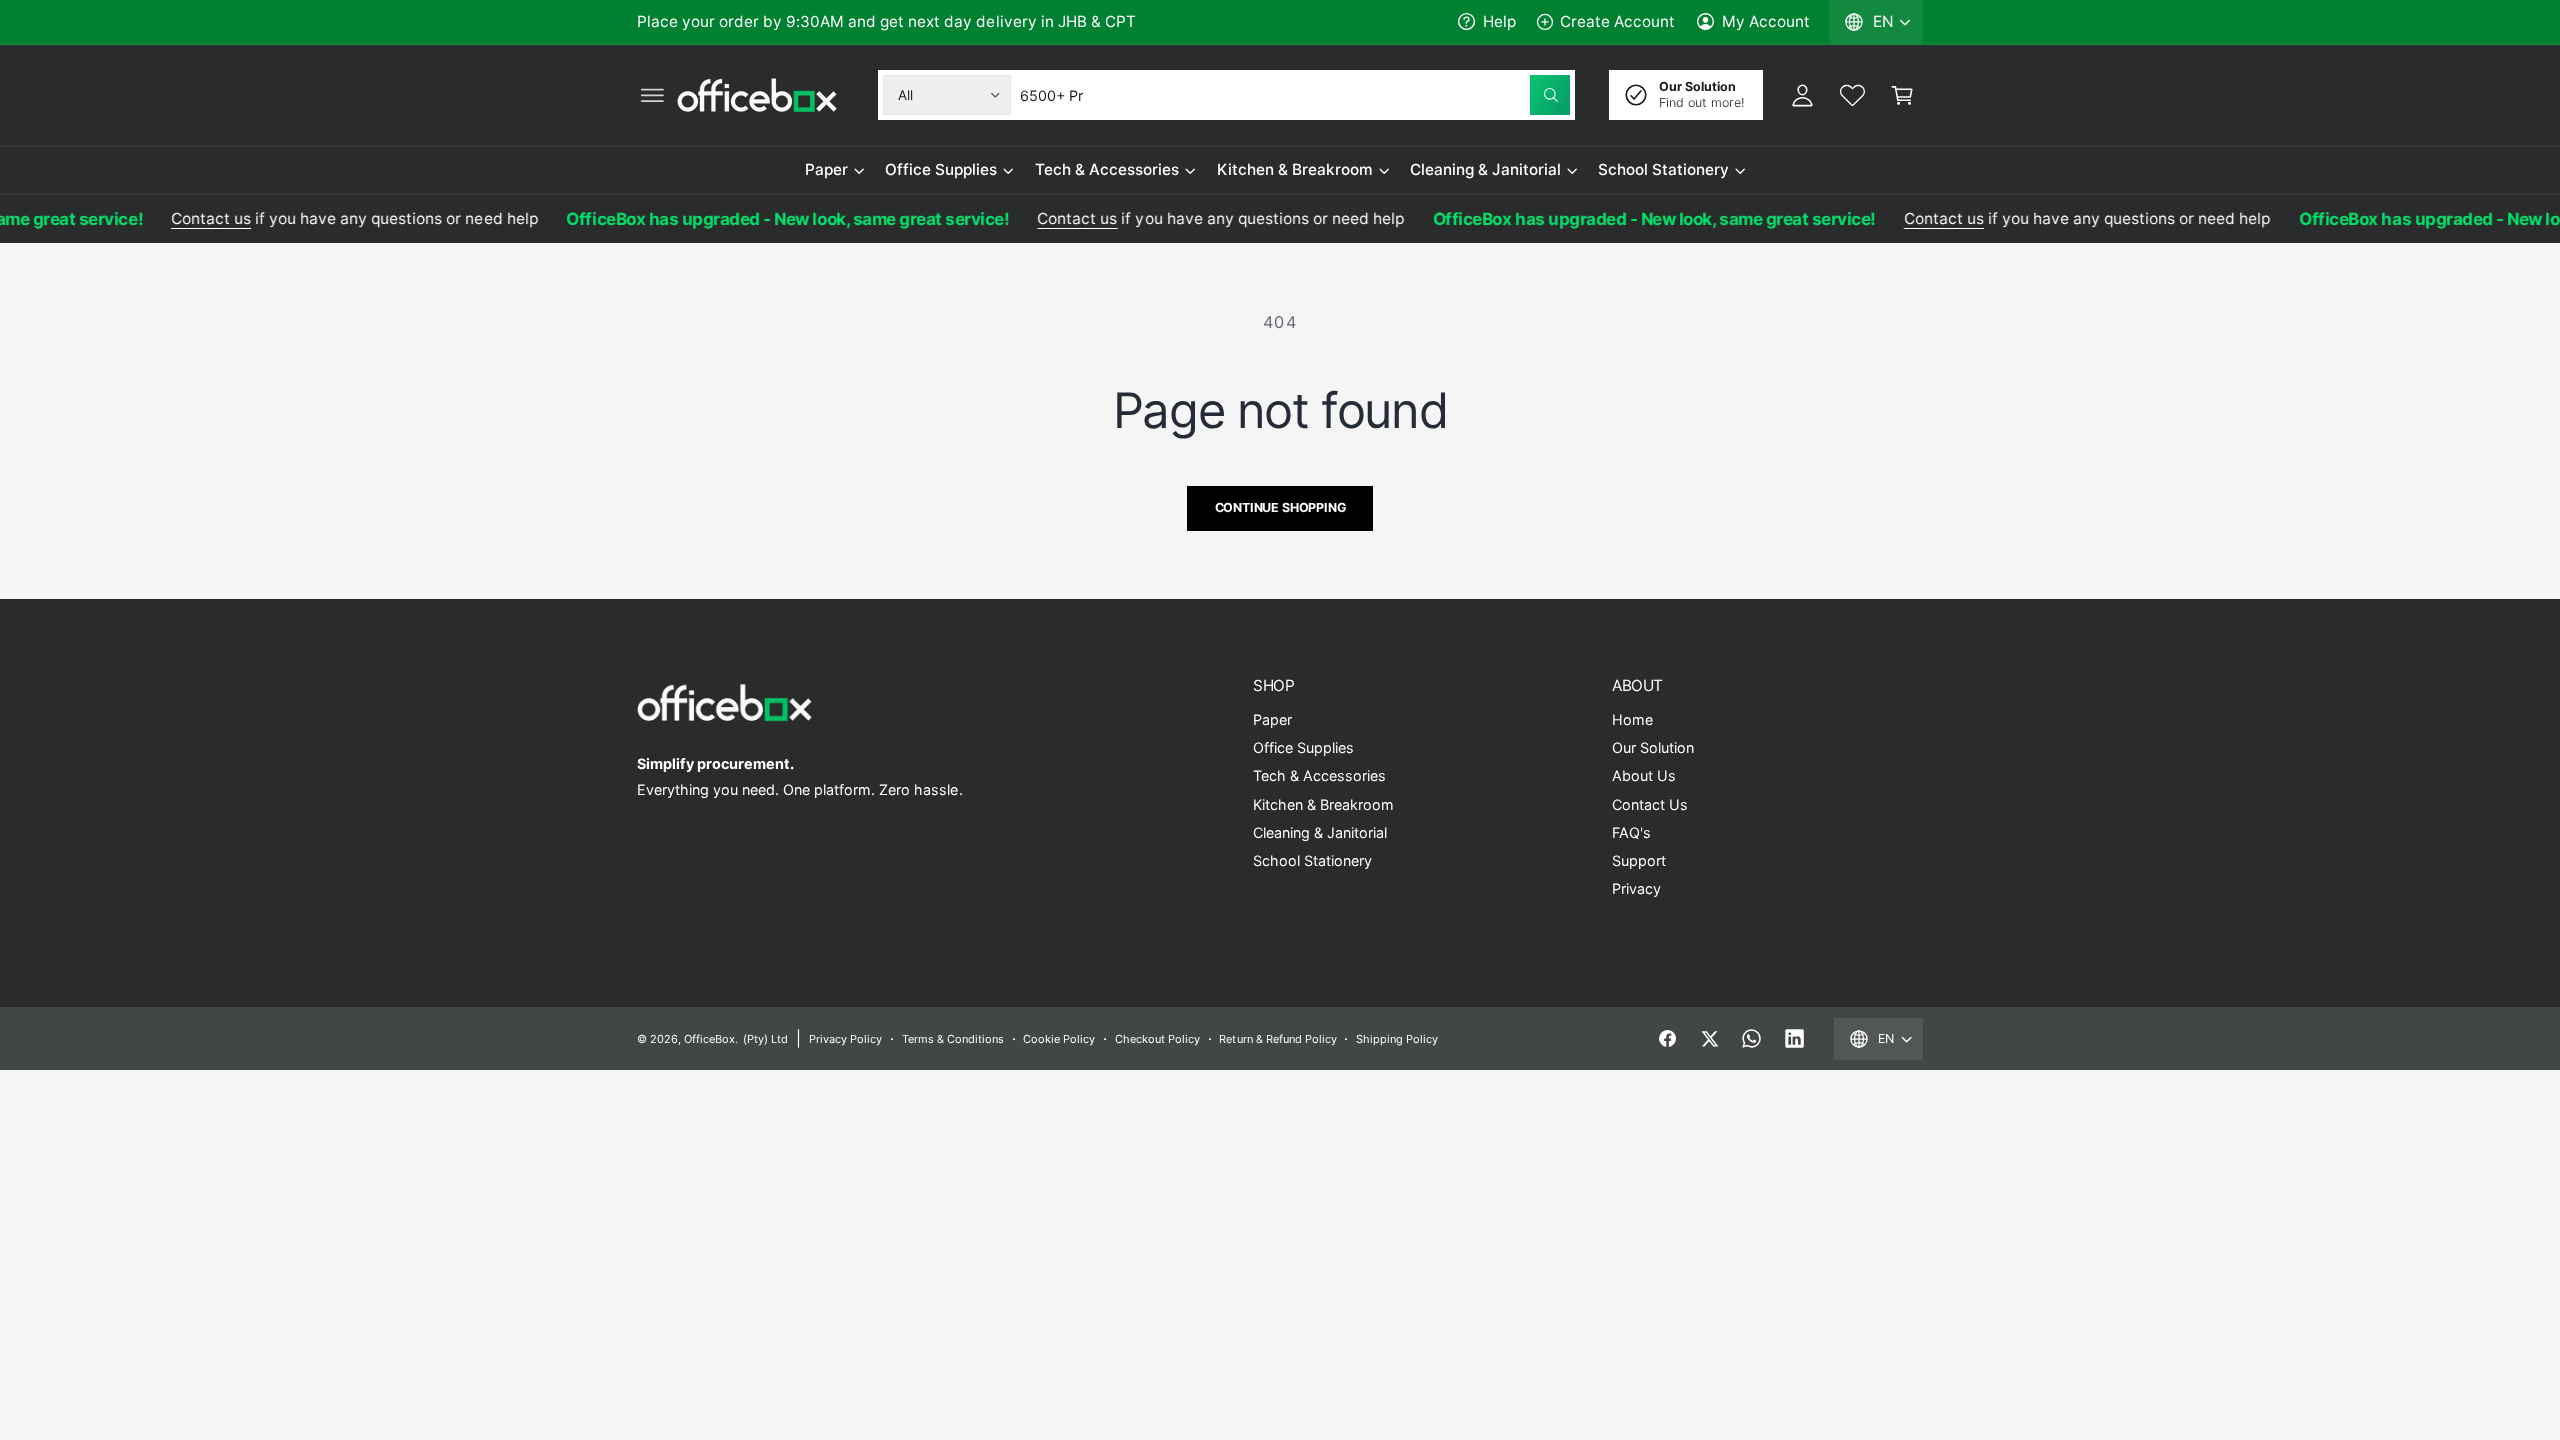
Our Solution (1653, 747)
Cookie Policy (1059, 1039)
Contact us (194, 218)
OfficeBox (709, 1039)
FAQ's (1631, 832)
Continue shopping (1280, 507)
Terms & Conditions (953, 1039)
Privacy (1636, 888)
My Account (1766, 21)
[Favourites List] (1852, 95)
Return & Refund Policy (1277, 1039)
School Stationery (1663, 169)
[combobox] (1295, 95)
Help (1499, 21)
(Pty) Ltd (765, 1039)
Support (1639, 860)
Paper (826, 169)
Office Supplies (941, 169)
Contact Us (1650, 804)
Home (1632, 719)
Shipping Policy (1397, 1039)
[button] (652, 95)
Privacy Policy (845, 1039)
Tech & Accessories (1107, 169)
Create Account (1617, 21)
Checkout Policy (1157, 1039)
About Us (1644, 775)
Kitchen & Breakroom (1295, 169)
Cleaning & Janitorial (1485, 169)
